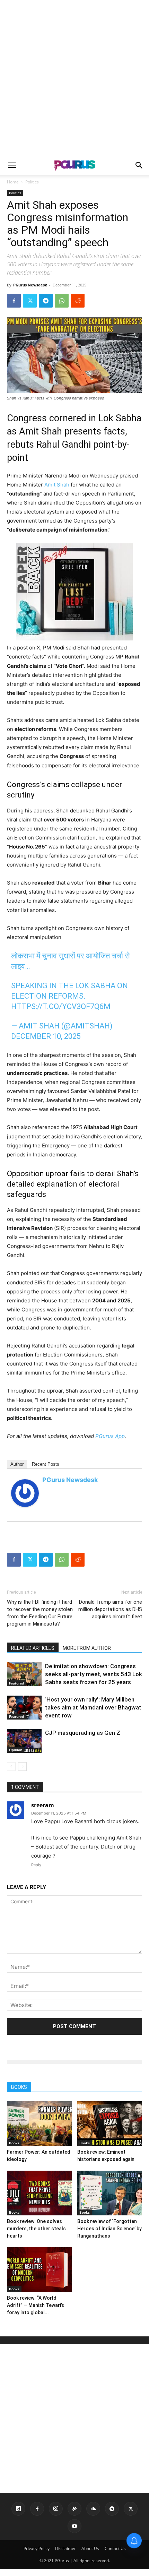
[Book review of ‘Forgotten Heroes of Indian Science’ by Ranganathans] (110, 2193)
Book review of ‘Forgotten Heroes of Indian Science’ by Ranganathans (109, 2229)
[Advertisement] (74, 78)
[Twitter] (30, 301)
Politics (32, 182)
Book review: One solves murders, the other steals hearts (36, 2229)
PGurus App (110, 1436)
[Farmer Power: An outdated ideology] (40, 2124)
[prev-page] (11, 1767)
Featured (16, 1683)
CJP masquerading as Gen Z (83, 1733)
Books (14, 2143)
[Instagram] (56, 2509)
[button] (12, 165)
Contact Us (115, 2548)
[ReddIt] (78, 301)
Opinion (16, 1750)
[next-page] (22, 1767)
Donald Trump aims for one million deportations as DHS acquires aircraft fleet (110, 1609)
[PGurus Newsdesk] (25, 1493)
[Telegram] (46, 301)
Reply (36, 1865)
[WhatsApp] (62, 301)
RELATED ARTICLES (33, 1648)
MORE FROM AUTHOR (87, 1648)
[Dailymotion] (18, 2509)
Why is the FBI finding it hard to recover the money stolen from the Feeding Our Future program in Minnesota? (40, 1613)
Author (17, 1464)
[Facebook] (14, 301)
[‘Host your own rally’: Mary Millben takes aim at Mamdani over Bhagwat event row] (24, 1708)
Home (13, 182)
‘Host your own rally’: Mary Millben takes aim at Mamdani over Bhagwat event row (93, 1707)
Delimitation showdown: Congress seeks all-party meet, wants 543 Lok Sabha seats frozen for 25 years (94, 1674)
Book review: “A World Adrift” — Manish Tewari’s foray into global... (36, 2305)
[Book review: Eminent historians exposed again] (110, 2124)
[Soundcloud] (93, 2509)
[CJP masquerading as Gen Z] (24, 1741)
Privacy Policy (37, 2548)
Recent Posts (46, 1464)
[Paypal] (74, 2509)
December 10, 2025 (46, 1036)
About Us (90, 2548)
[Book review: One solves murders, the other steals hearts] (40, 2193)
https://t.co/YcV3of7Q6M (61, 1006)
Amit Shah (57, 485)
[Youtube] (74, 2526)
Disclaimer (65, 2548)
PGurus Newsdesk (30, 285)
